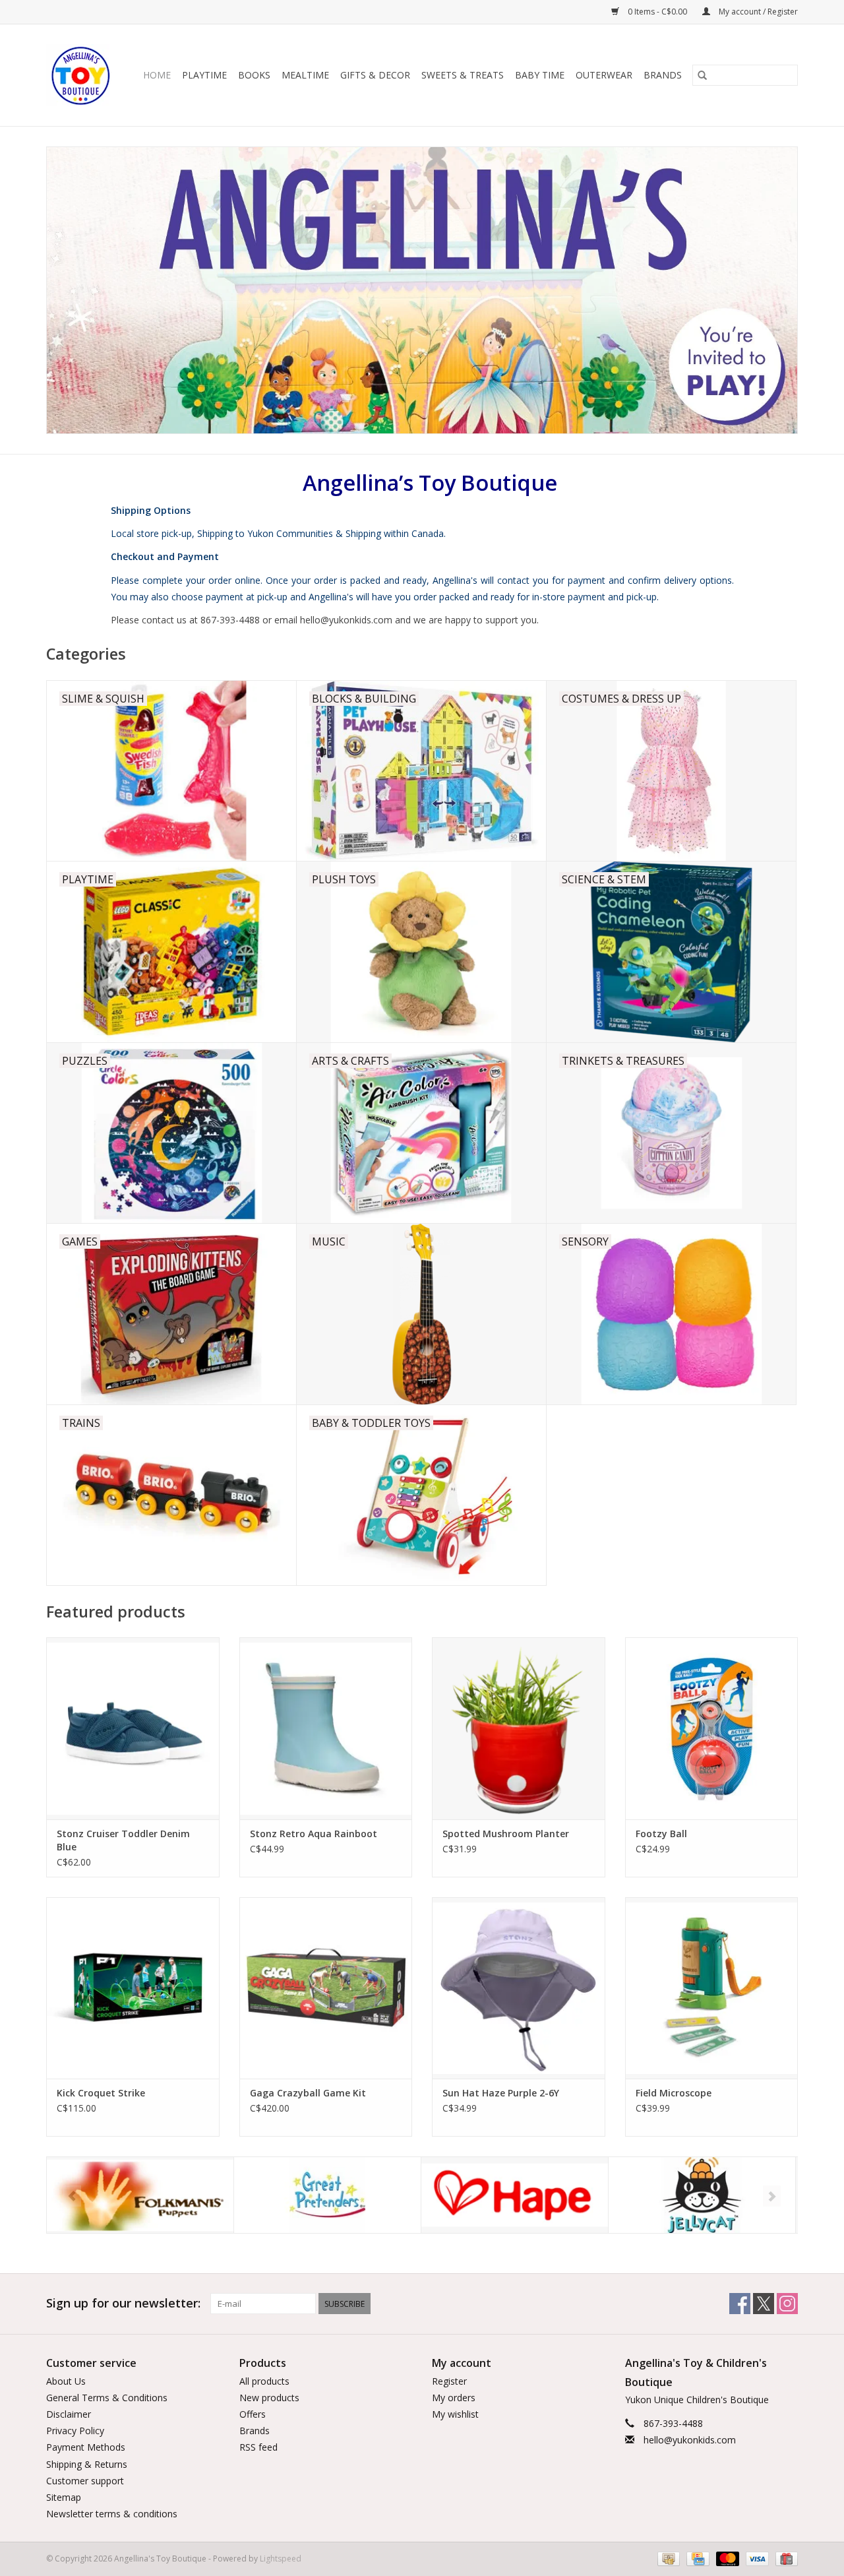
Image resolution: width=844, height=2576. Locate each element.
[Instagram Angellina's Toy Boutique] (787, 2304)
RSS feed (258, 2447)
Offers (253, 2414)
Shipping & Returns (87, 2464)
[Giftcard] (784, 2559)
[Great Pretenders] (140, 2195)
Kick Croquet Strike (101, 2093)
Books (254, 75)
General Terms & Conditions (107, 2398)
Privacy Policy (75, 2431)
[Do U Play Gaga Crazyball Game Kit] (326, 1988)
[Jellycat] (515, 2195)
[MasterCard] (726, 2559)
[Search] (702, 75)
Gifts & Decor (375, 75)
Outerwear (604, 75)
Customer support (85, 2481)
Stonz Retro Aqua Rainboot (314, 1834)
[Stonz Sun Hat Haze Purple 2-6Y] (519, 1988)
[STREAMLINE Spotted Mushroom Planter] (519, 1728)
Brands (663, 75)
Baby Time (540, 75)
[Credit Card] (696, 2559)
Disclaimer (69, 2414)
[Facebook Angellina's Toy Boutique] (740, 2304)
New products (269, 2398)
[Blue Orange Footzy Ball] (712, 1728)
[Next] (772, 2196)
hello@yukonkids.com (690, 2440)
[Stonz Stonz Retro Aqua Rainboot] (326, 1728)
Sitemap (64, 2497)
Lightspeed (281, 2559)
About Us (66, 2381)
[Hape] (327, 2195)
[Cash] (667, 2559)
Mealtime (305, 75)
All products (264, 2381)
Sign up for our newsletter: (123, 2303)
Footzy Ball (661, 1834)
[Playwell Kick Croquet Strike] (133, 1988)
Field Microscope (674, 2093)
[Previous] (72, 2196)
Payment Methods (86, 2447)
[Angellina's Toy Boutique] (81, 75)
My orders (454, 2398)
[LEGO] (702, 2195)
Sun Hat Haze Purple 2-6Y (501, 2093)
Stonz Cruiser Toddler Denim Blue (123, 1840)
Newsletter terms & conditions (112, 2514)
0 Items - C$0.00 (657, 12)
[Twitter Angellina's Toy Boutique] (764, 2304)
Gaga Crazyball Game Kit (308, 2093)
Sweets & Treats (463, 75)
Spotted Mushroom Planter (506, 1834)
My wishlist (455, 2414)
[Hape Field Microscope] (712, 1988)
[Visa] (756, 2559)
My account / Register (757, 12)
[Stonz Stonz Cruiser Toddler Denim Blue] (133, 1728)
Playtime (204, 75)
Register (449, 2381)
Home (157, 75)
